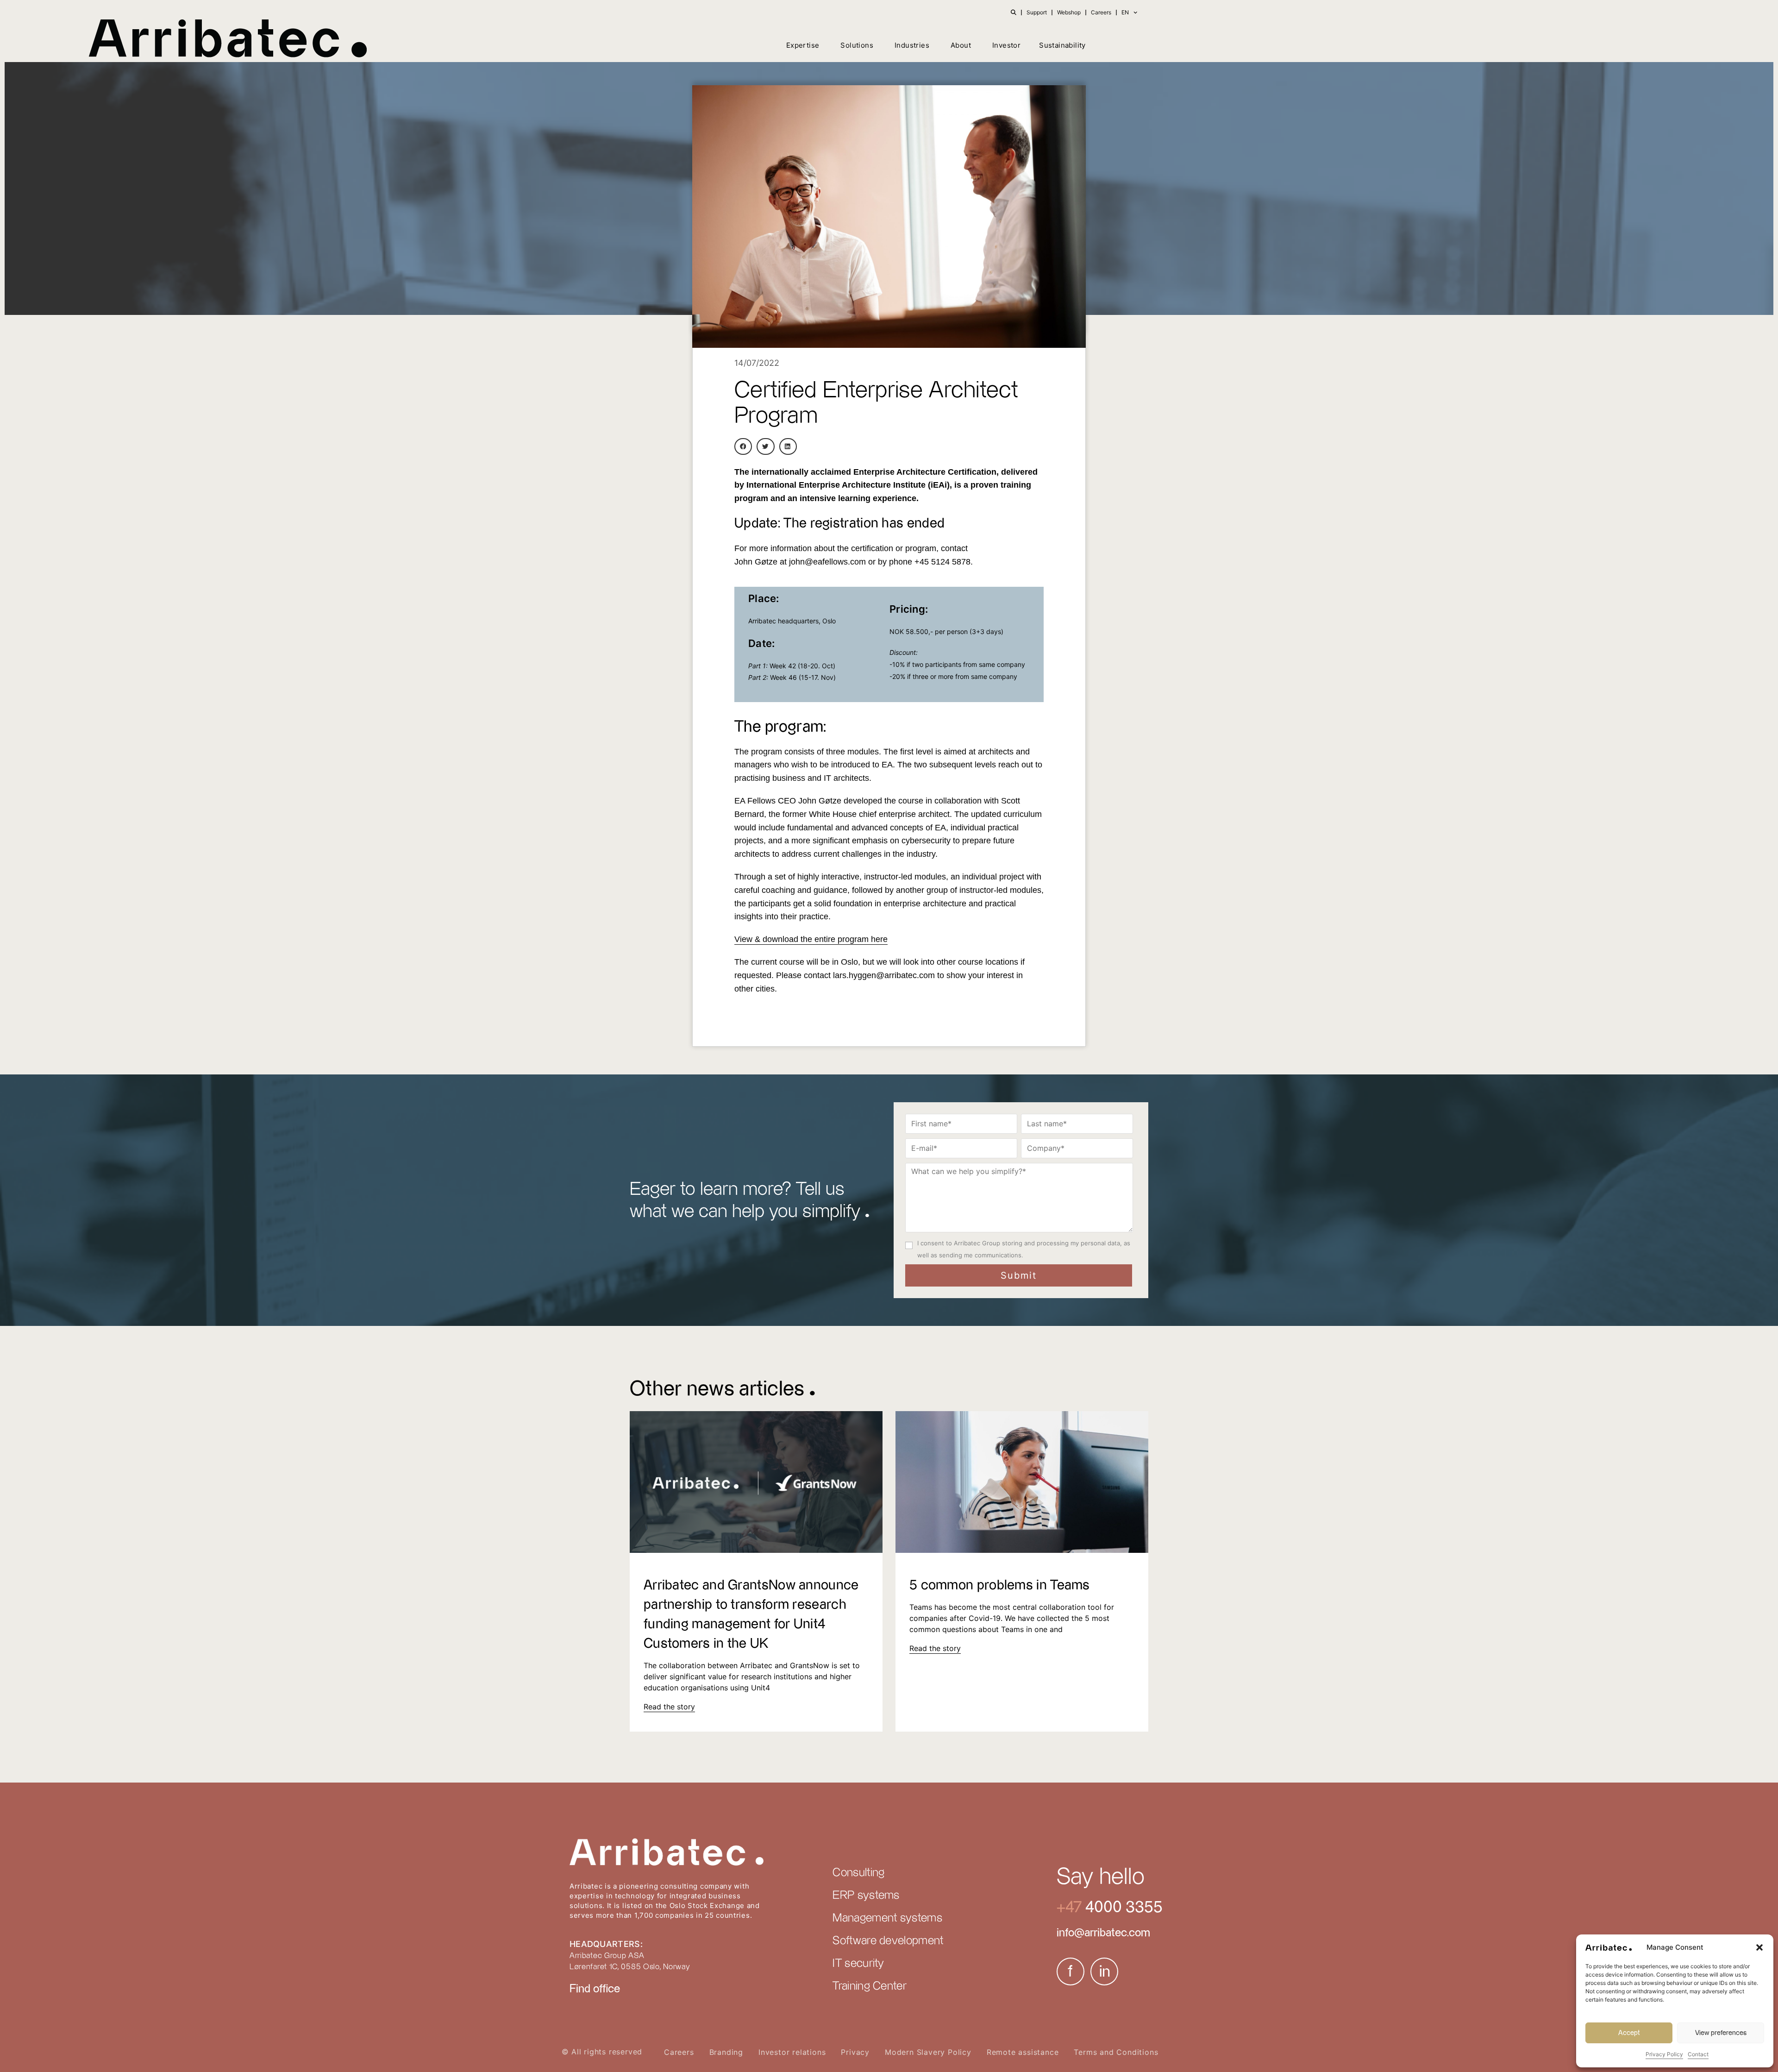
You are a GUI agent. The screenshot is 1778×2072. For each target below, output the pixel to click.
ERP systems (866, 1896)
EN (1125, 12)
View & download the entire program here (811, 939)
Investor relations (792, 2052)
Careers (1101, 12)
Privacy (855, 2052)
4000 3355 (1122, 1907)
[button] (1759, 1947)
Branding (726, 2052)
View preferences (1721, 2033)
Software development (888, 1941)
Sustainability (1062, 45)
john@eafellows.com (827, 562)
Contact (1698, 2054)
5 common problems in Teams (1000, 1585)
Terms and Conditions (1116, 2052)
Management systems (887, 1918)
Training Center (870, 1986)
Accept (1629, 2033)
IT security (858, 1964)
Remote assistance (1023, 2052)
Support (1037, 12)
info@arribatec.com (1103, 1933)
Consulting (858, 1873)
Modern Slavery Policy (928, 2052)
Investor (1006, 45)
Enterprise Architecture (845, 485)
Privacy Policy (1664, 2054)
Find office (595, 1989)
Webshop (1069, 12)
